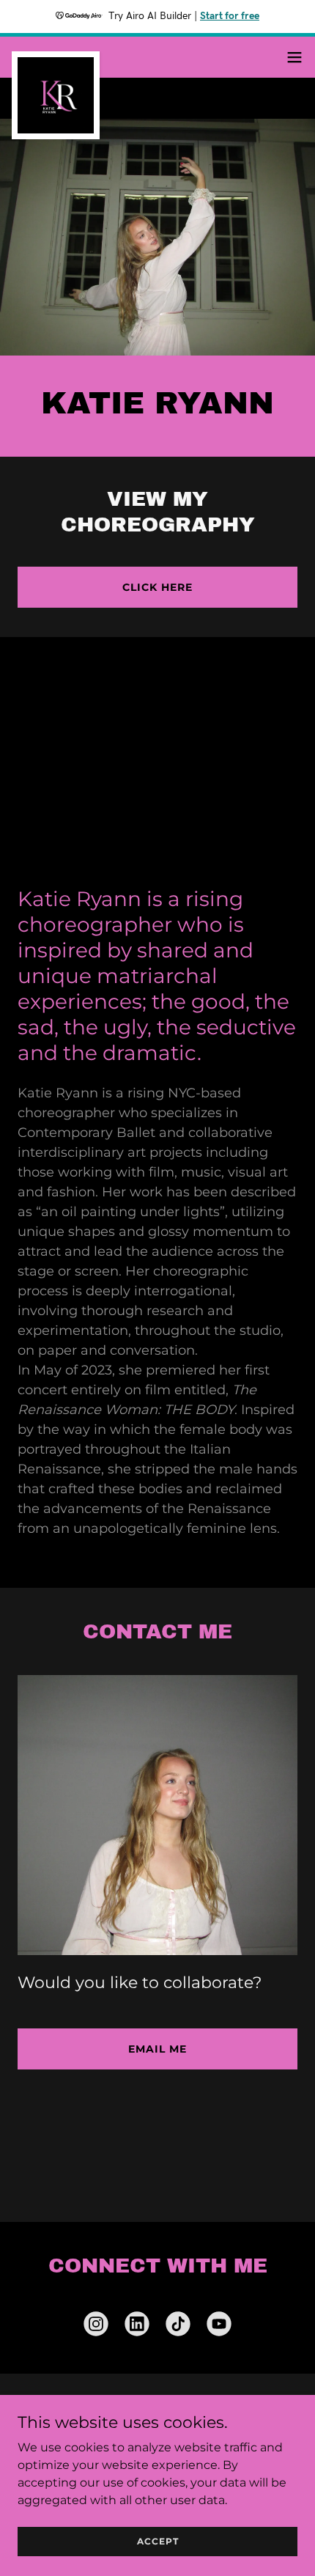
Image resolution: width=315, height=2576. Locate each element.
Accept (158, 2541)
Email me (157, 2049)
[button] (294, 57)
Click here (157, 587)
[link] (56, 57)
